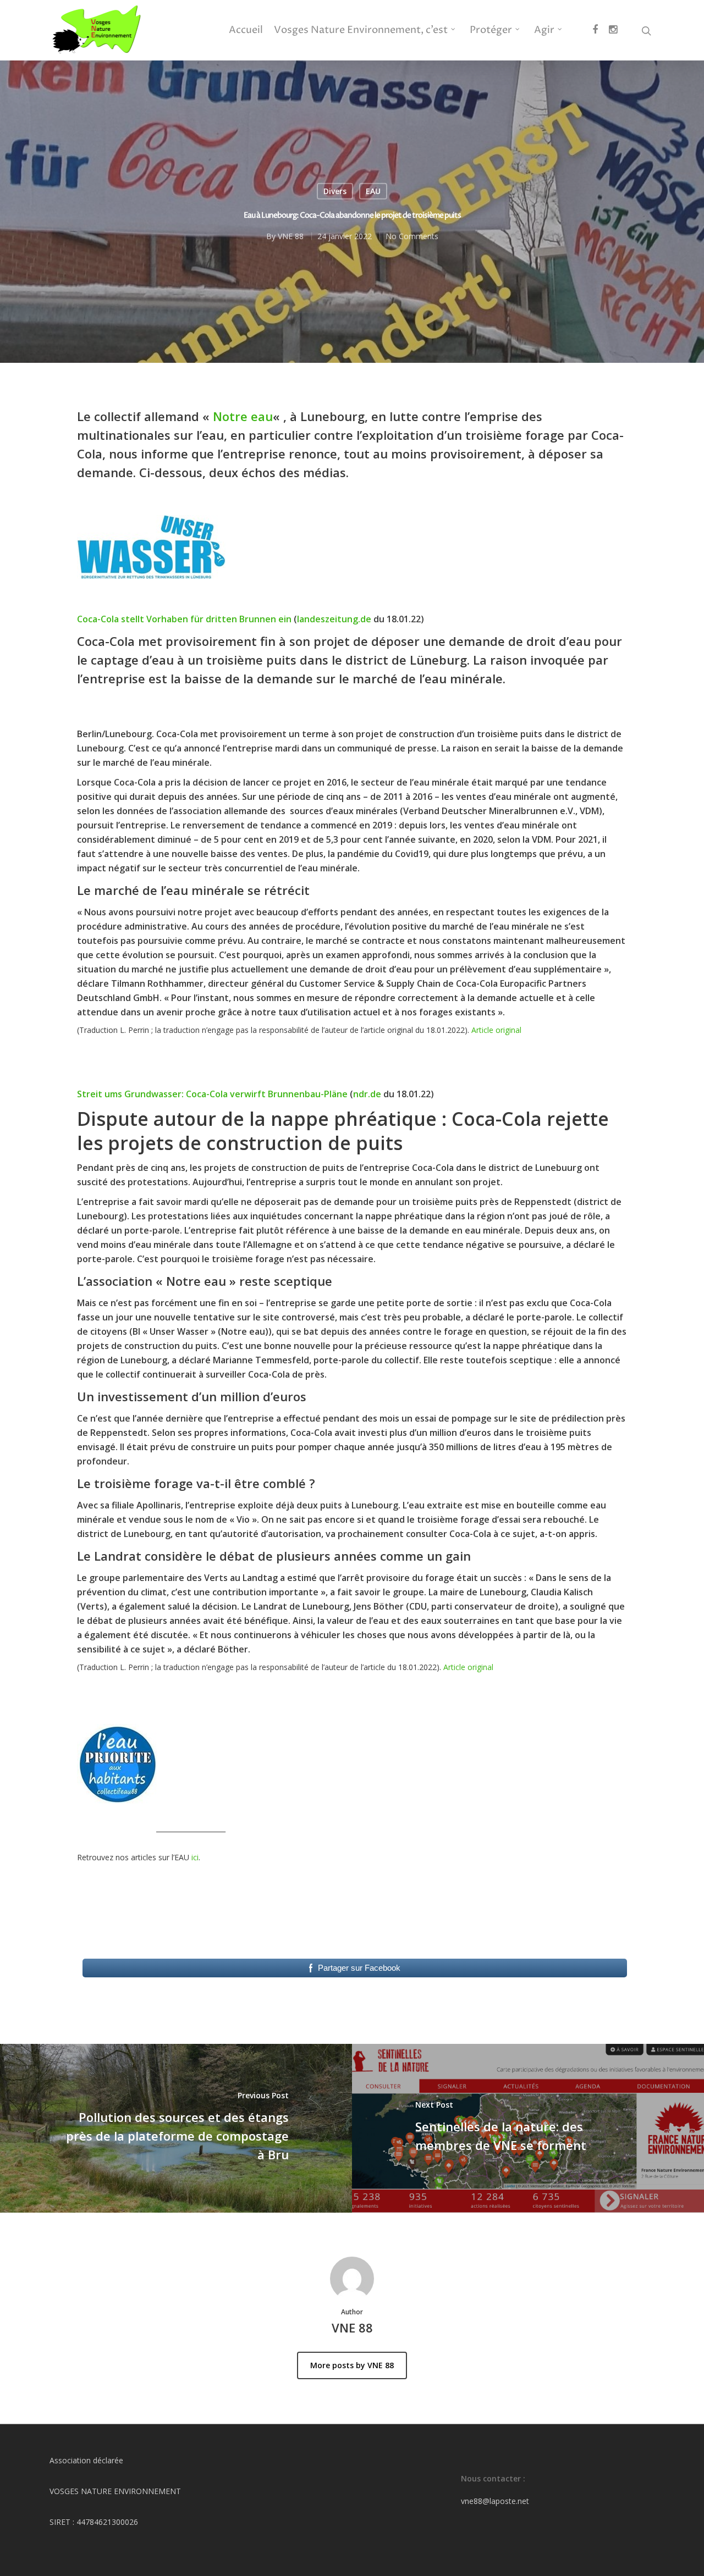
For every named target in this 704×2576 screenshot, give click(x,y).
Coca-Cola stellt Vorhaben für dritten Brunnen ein (184, 619)
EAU (373, 191)
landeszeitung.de (334, 619)
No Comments (412, 236)
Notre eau (243, 416)
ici (195, 1857)
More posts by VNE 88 (352, 2365)
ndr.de (367, 1094)
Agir (544, 30)
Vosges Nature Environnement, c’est (361, 30)
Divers (335, 191)
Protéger (491, 30)
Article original (496, 1030)
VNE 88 (291, 236)
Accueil (246, 30)
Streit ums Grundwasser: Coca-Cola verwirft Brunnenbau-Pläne (212, 1094)
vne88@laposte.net (495, 2501)
